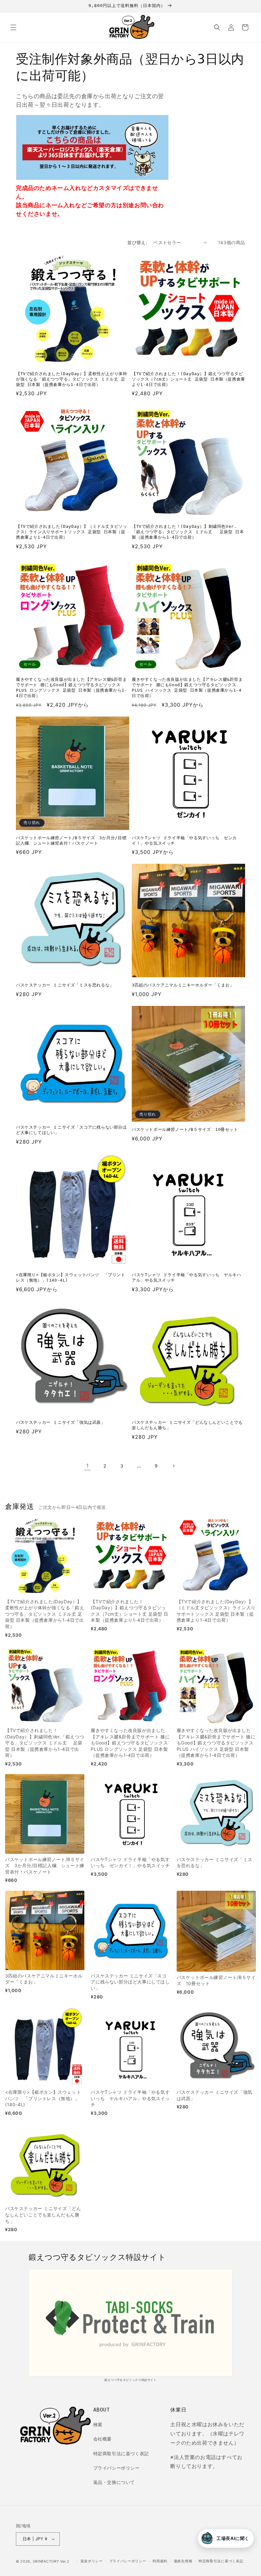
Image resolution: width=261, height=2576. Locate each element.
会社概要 (102, 2439)
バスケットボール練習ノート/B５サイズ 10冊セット (185, 1129)
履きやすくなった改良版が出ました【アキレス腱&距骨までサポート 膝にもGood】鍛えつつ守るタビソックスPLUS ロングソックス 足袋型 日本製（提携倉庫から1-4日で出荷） (71, 688)
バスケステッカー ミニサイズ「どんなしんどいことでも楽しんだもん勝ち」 (187, 1425)
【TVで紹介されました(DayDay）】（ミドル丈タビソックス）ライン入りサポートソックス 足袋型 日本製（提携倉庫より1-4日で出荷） (71, 532)
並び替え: (137, 242)
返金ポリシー (92, 2561)
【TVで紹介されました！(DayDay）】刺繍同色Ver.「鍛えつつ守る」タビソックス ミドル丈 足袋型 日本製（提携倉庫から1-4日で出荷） (188, 532)
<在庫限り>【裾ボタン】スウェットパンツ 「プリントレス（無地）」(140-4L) (71, 1277)
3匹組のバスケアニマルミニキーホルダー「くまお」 (183, 985)
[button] (13, 27)
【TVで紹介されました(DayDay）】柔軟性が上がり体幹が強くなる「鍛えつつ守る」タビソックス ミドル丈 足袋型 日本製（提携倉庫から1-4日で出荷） (71, 379)
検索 (98, 2424)
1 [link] (88, 1466)
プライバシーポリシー (116, 2468)
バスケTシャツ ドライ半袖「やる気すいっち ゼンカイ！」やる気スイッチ (184, 840)
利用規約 (160, 2561)
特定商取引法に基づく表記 (121, 2453)
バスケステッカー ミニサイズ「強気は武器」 (61, 1422)
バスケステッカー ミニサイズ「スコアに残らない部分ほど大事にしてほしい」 (71, 1130)
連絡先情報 (183, 2561)
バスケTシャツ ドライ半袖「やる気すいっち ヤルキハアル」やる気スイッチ (187, 1277)
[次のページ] (173, 1466)
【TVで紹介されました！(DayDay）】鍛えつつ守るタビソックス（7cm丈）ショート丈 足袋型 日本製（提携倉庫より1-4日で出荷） (188, 379)
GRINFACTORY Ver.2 (51, 2561)
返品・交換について (114, 2482)
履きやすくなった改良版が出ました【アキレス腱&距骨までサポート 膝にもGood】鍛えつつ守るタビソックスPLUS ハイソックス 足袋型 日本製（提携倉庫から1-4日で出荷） (187, 688)
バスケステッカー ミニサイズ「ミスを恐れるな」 (65, 985)
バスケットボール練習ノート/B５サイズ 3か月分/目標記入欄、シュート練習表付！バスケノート (71, 840)
